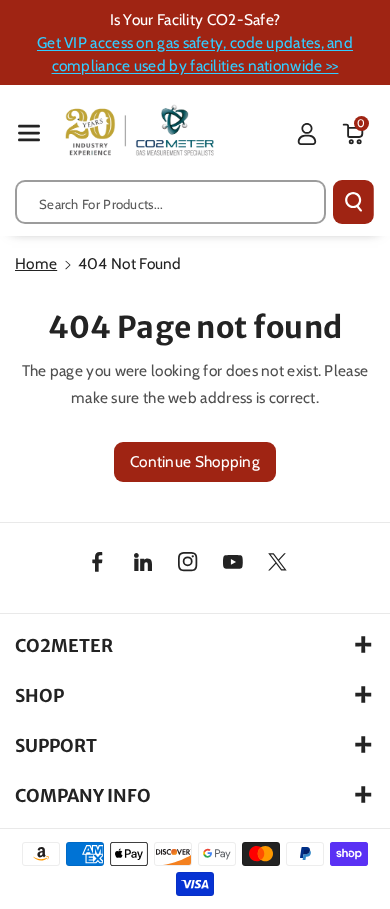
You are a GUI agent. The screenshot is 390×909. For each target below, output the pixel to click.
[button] (29, 132)
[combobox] (170, 202)
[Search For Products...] (353, 202)
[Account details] (307, 134)
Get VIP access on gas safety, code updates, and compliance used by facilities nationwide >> (195, 54)
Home (36, 263)
